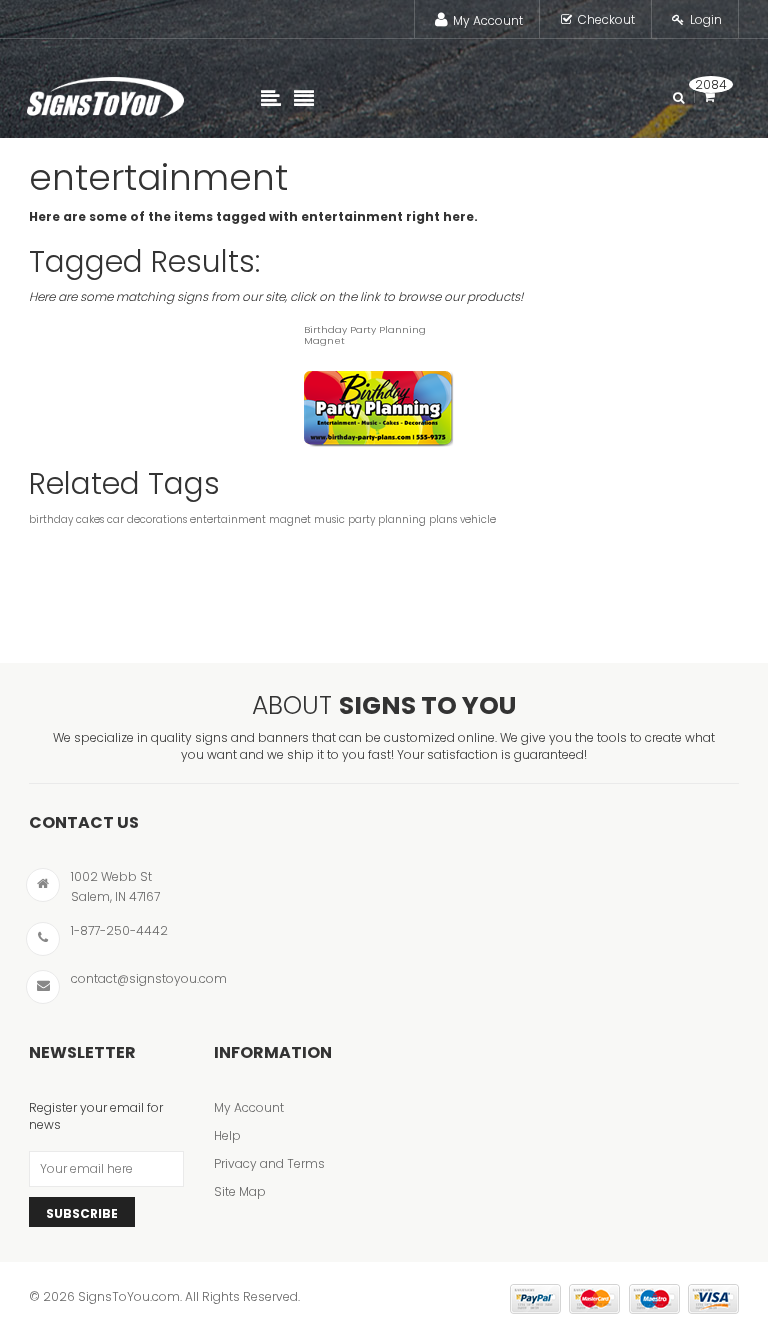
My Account (488, 20)
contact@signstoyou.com (149, 978)
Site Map (240, 1191)
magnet (290, 519)
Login (706, 19)
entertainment (228, 519)
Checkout (606, 19)
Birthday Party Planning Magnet (365, 335)
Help (227, 1135)
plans (443, 519)
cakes (90, 519)
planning (402, 519)
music (329, 519)
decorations (157, 519)
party (361, 519)
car (115, 519)
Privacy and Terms (269, 1163)
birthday (51, 519)
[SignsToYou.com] (105, 93)
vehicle (478, 519)
